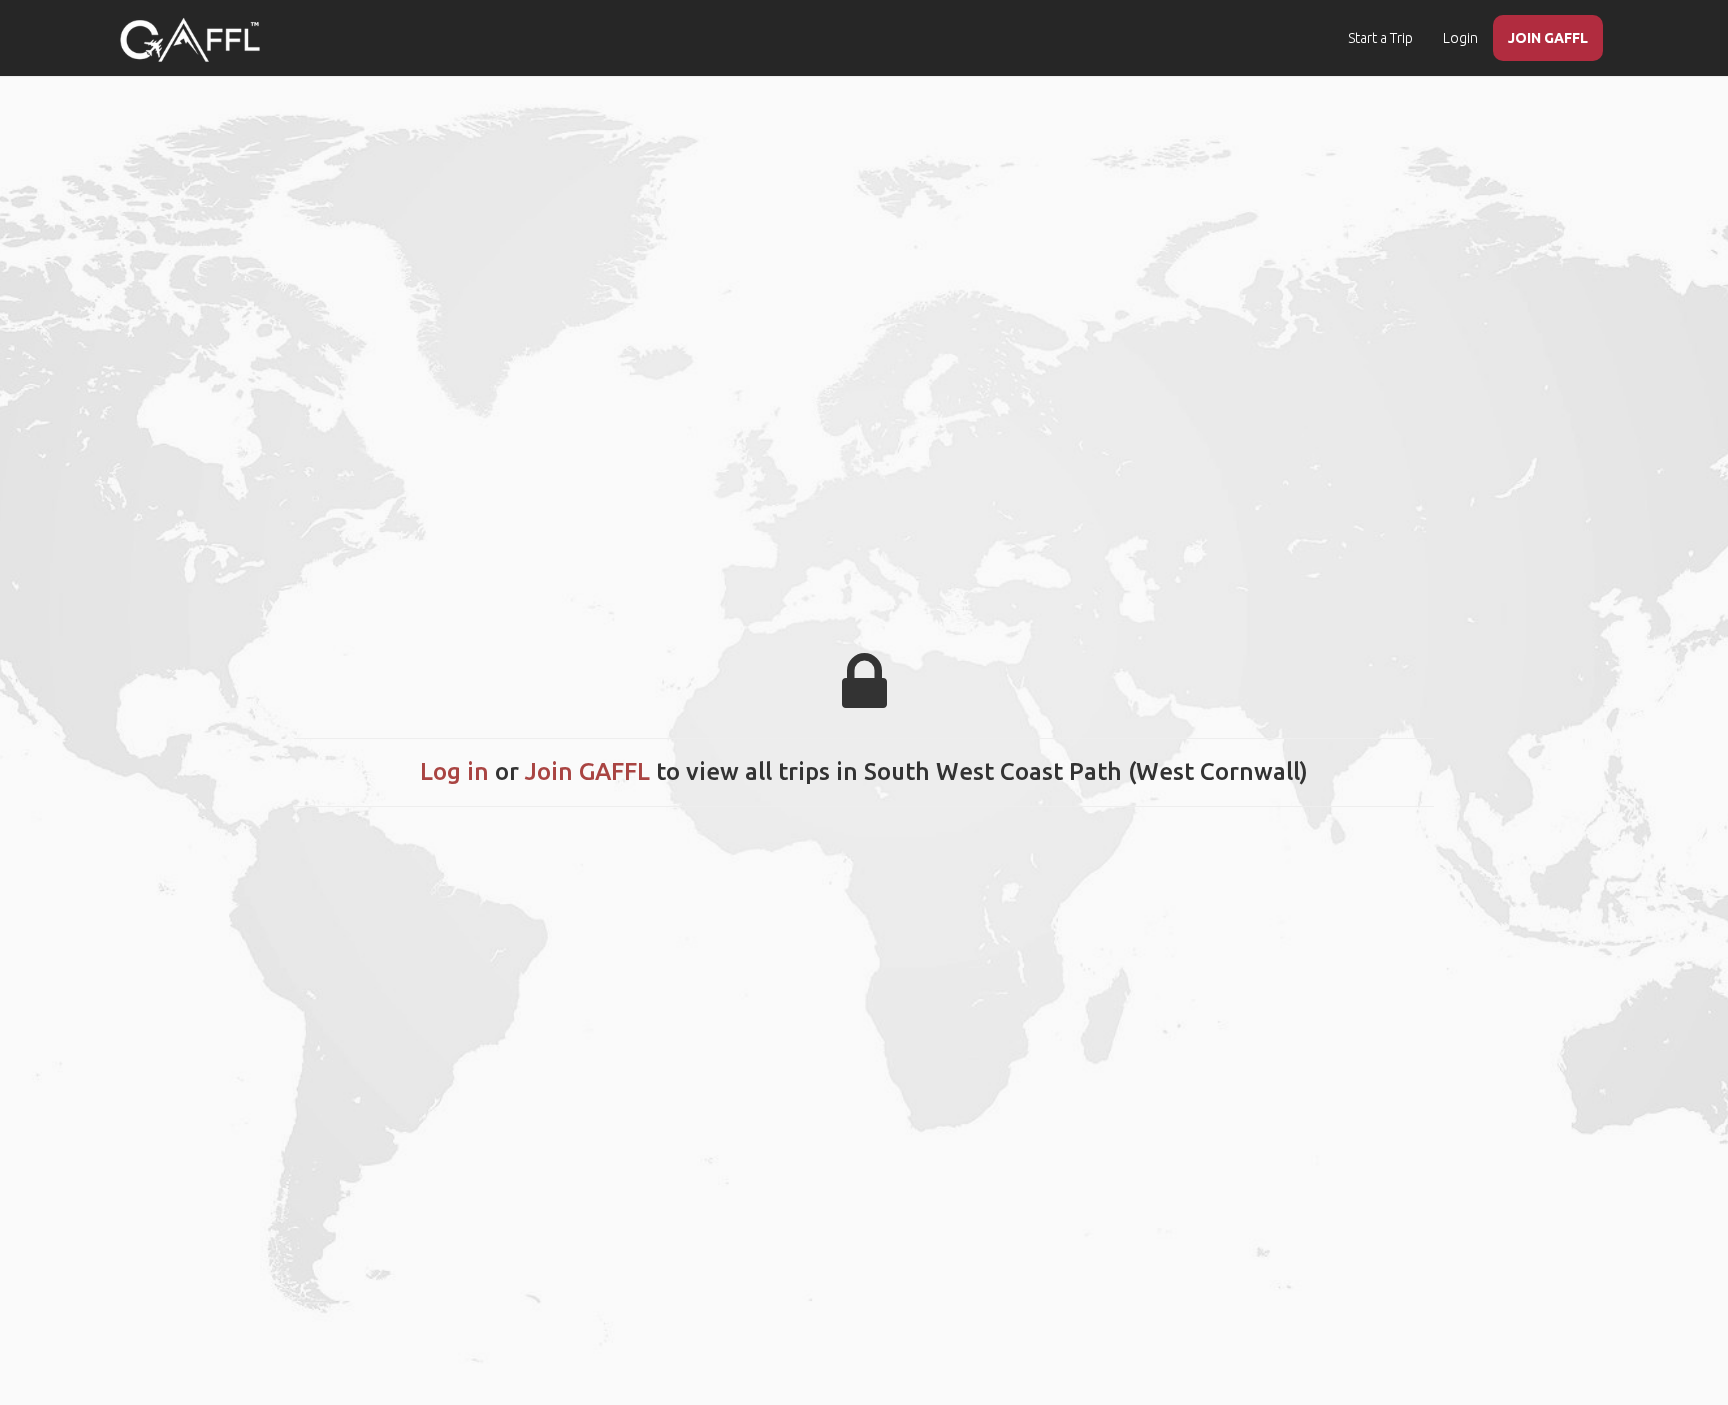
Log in (454, 771)
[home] (190, 40)
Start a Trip (1380, 38)
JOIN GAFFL (1548, 38)
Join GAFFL (587, 771)
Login (1460, 38)
